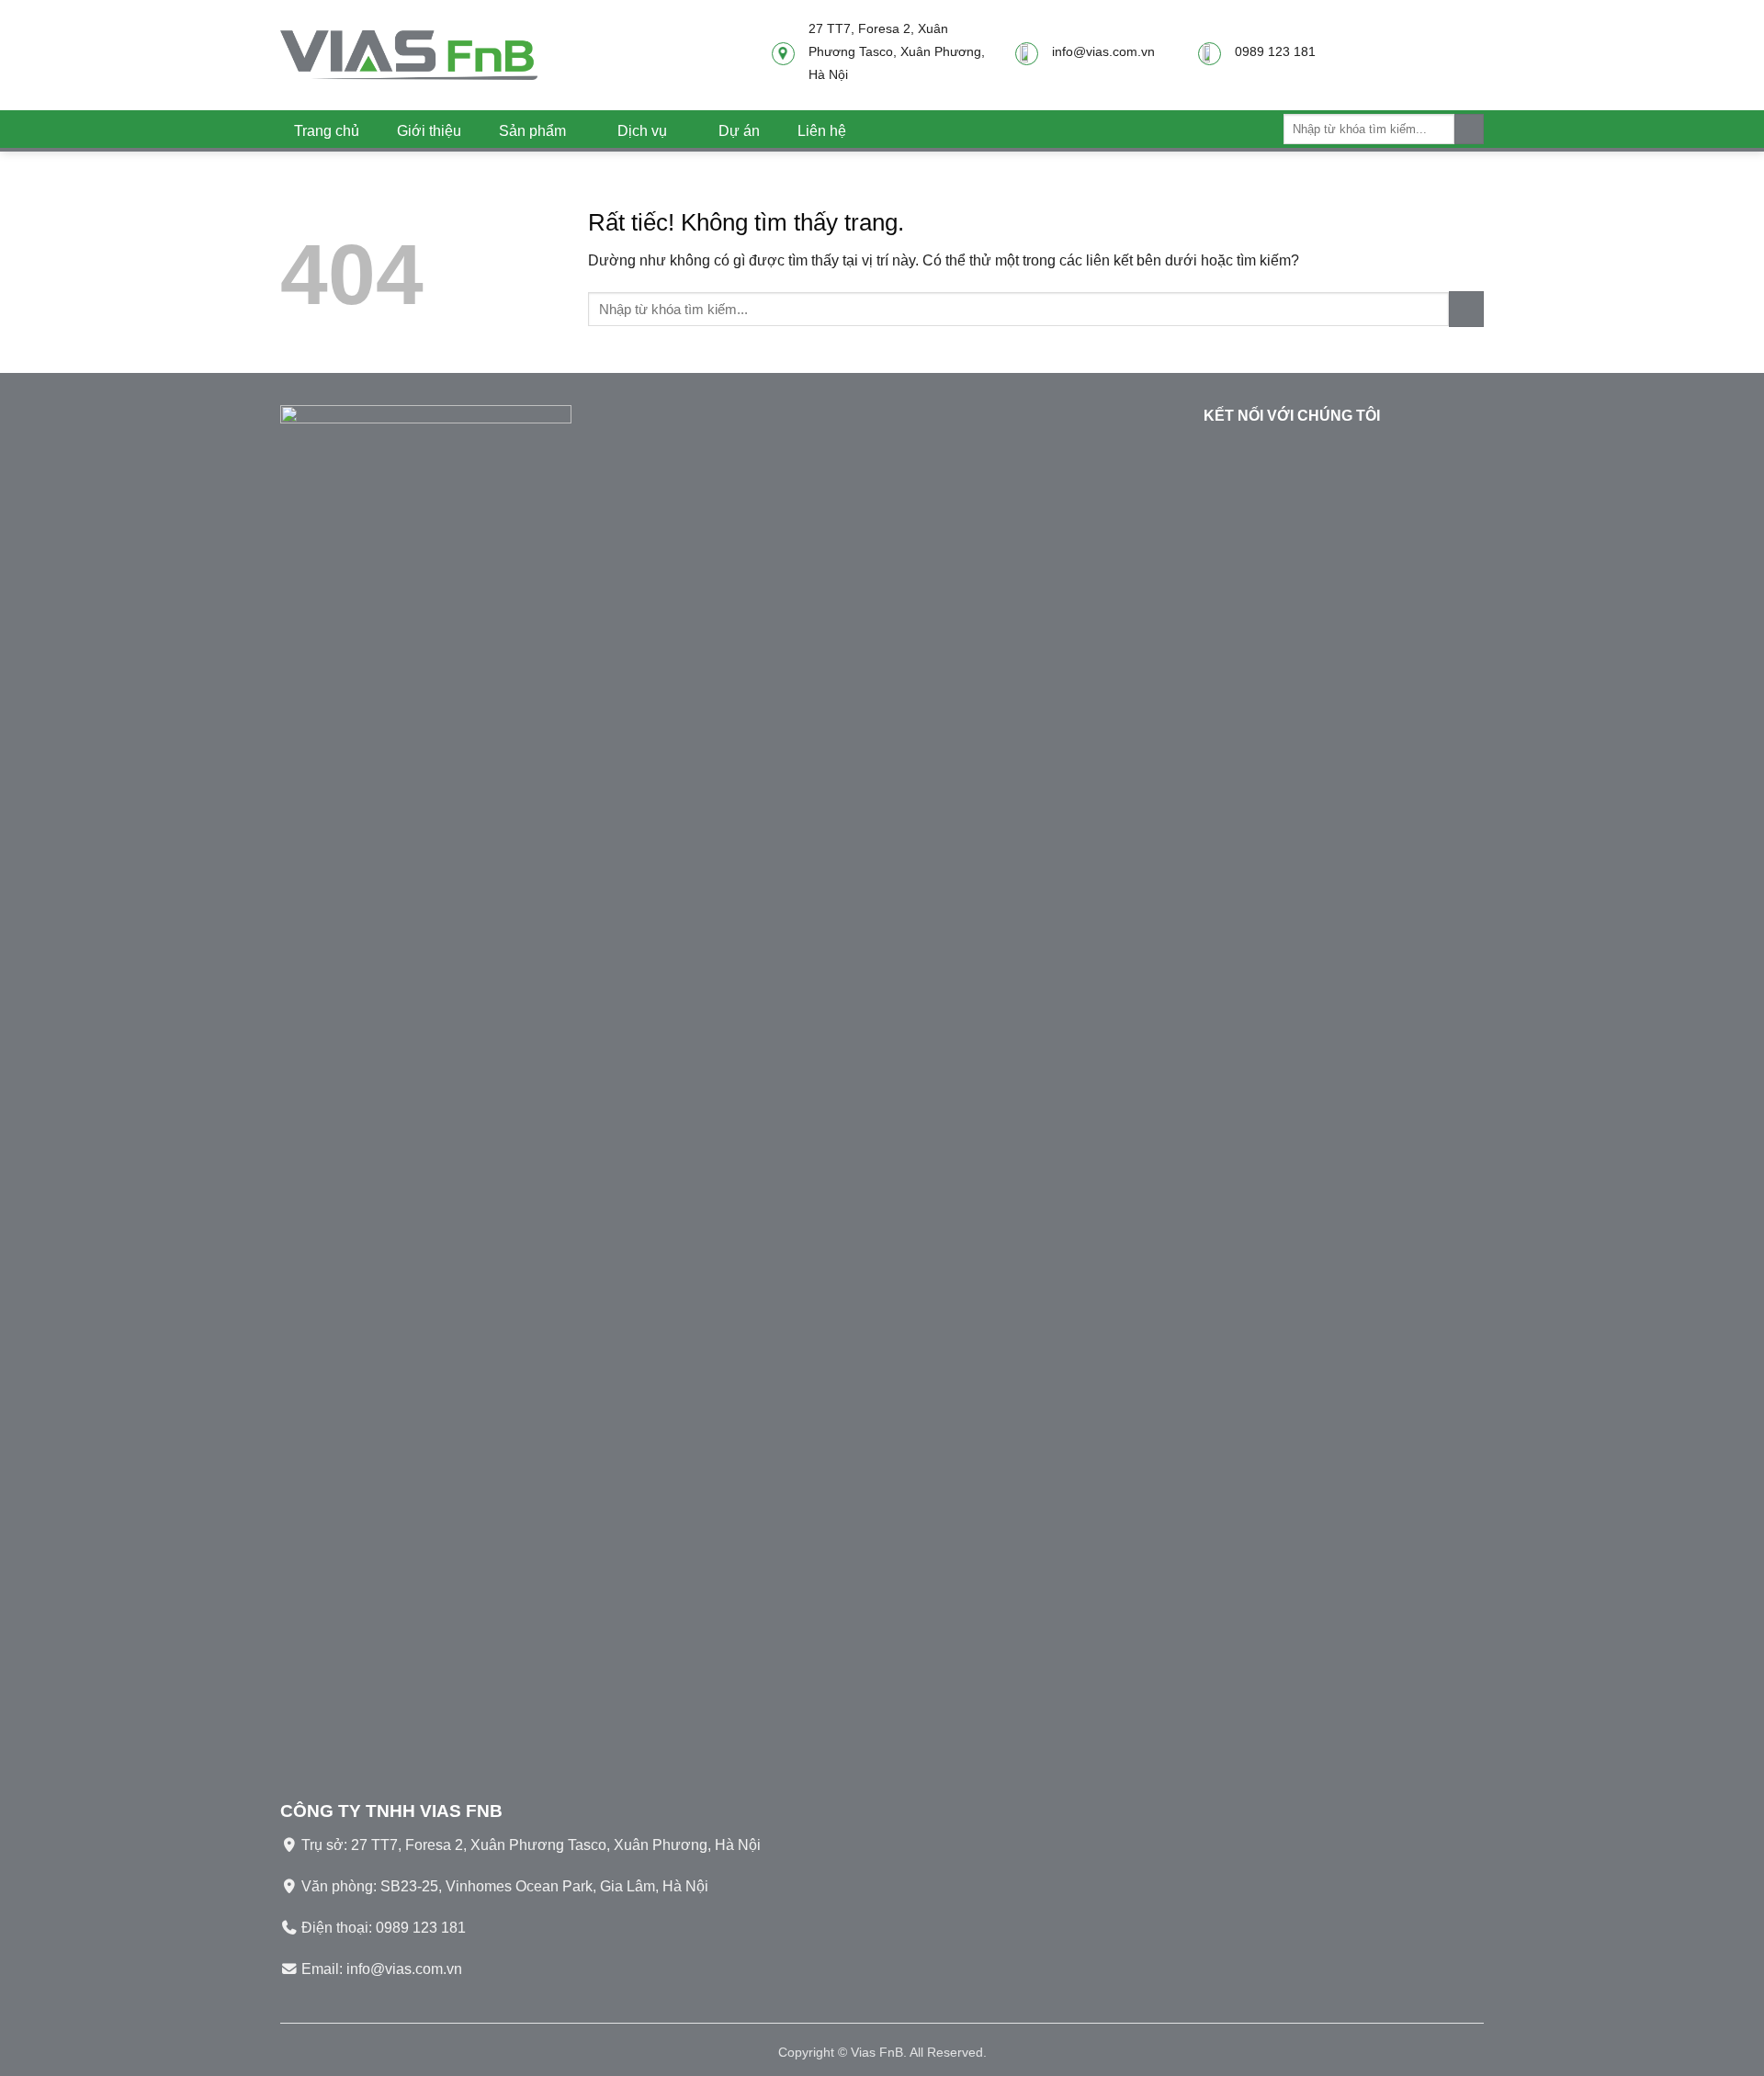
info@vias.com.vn (404, 1969)
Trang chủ (327, 131)
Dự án (739, 131)
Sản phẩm (532, 131)
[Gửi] (1469, 129)
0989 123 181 (421, 1928)
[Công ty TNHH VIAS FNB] (409, 55)
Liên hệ (822, 131)
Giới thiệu (429, 131)
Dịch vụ (642, 131)
